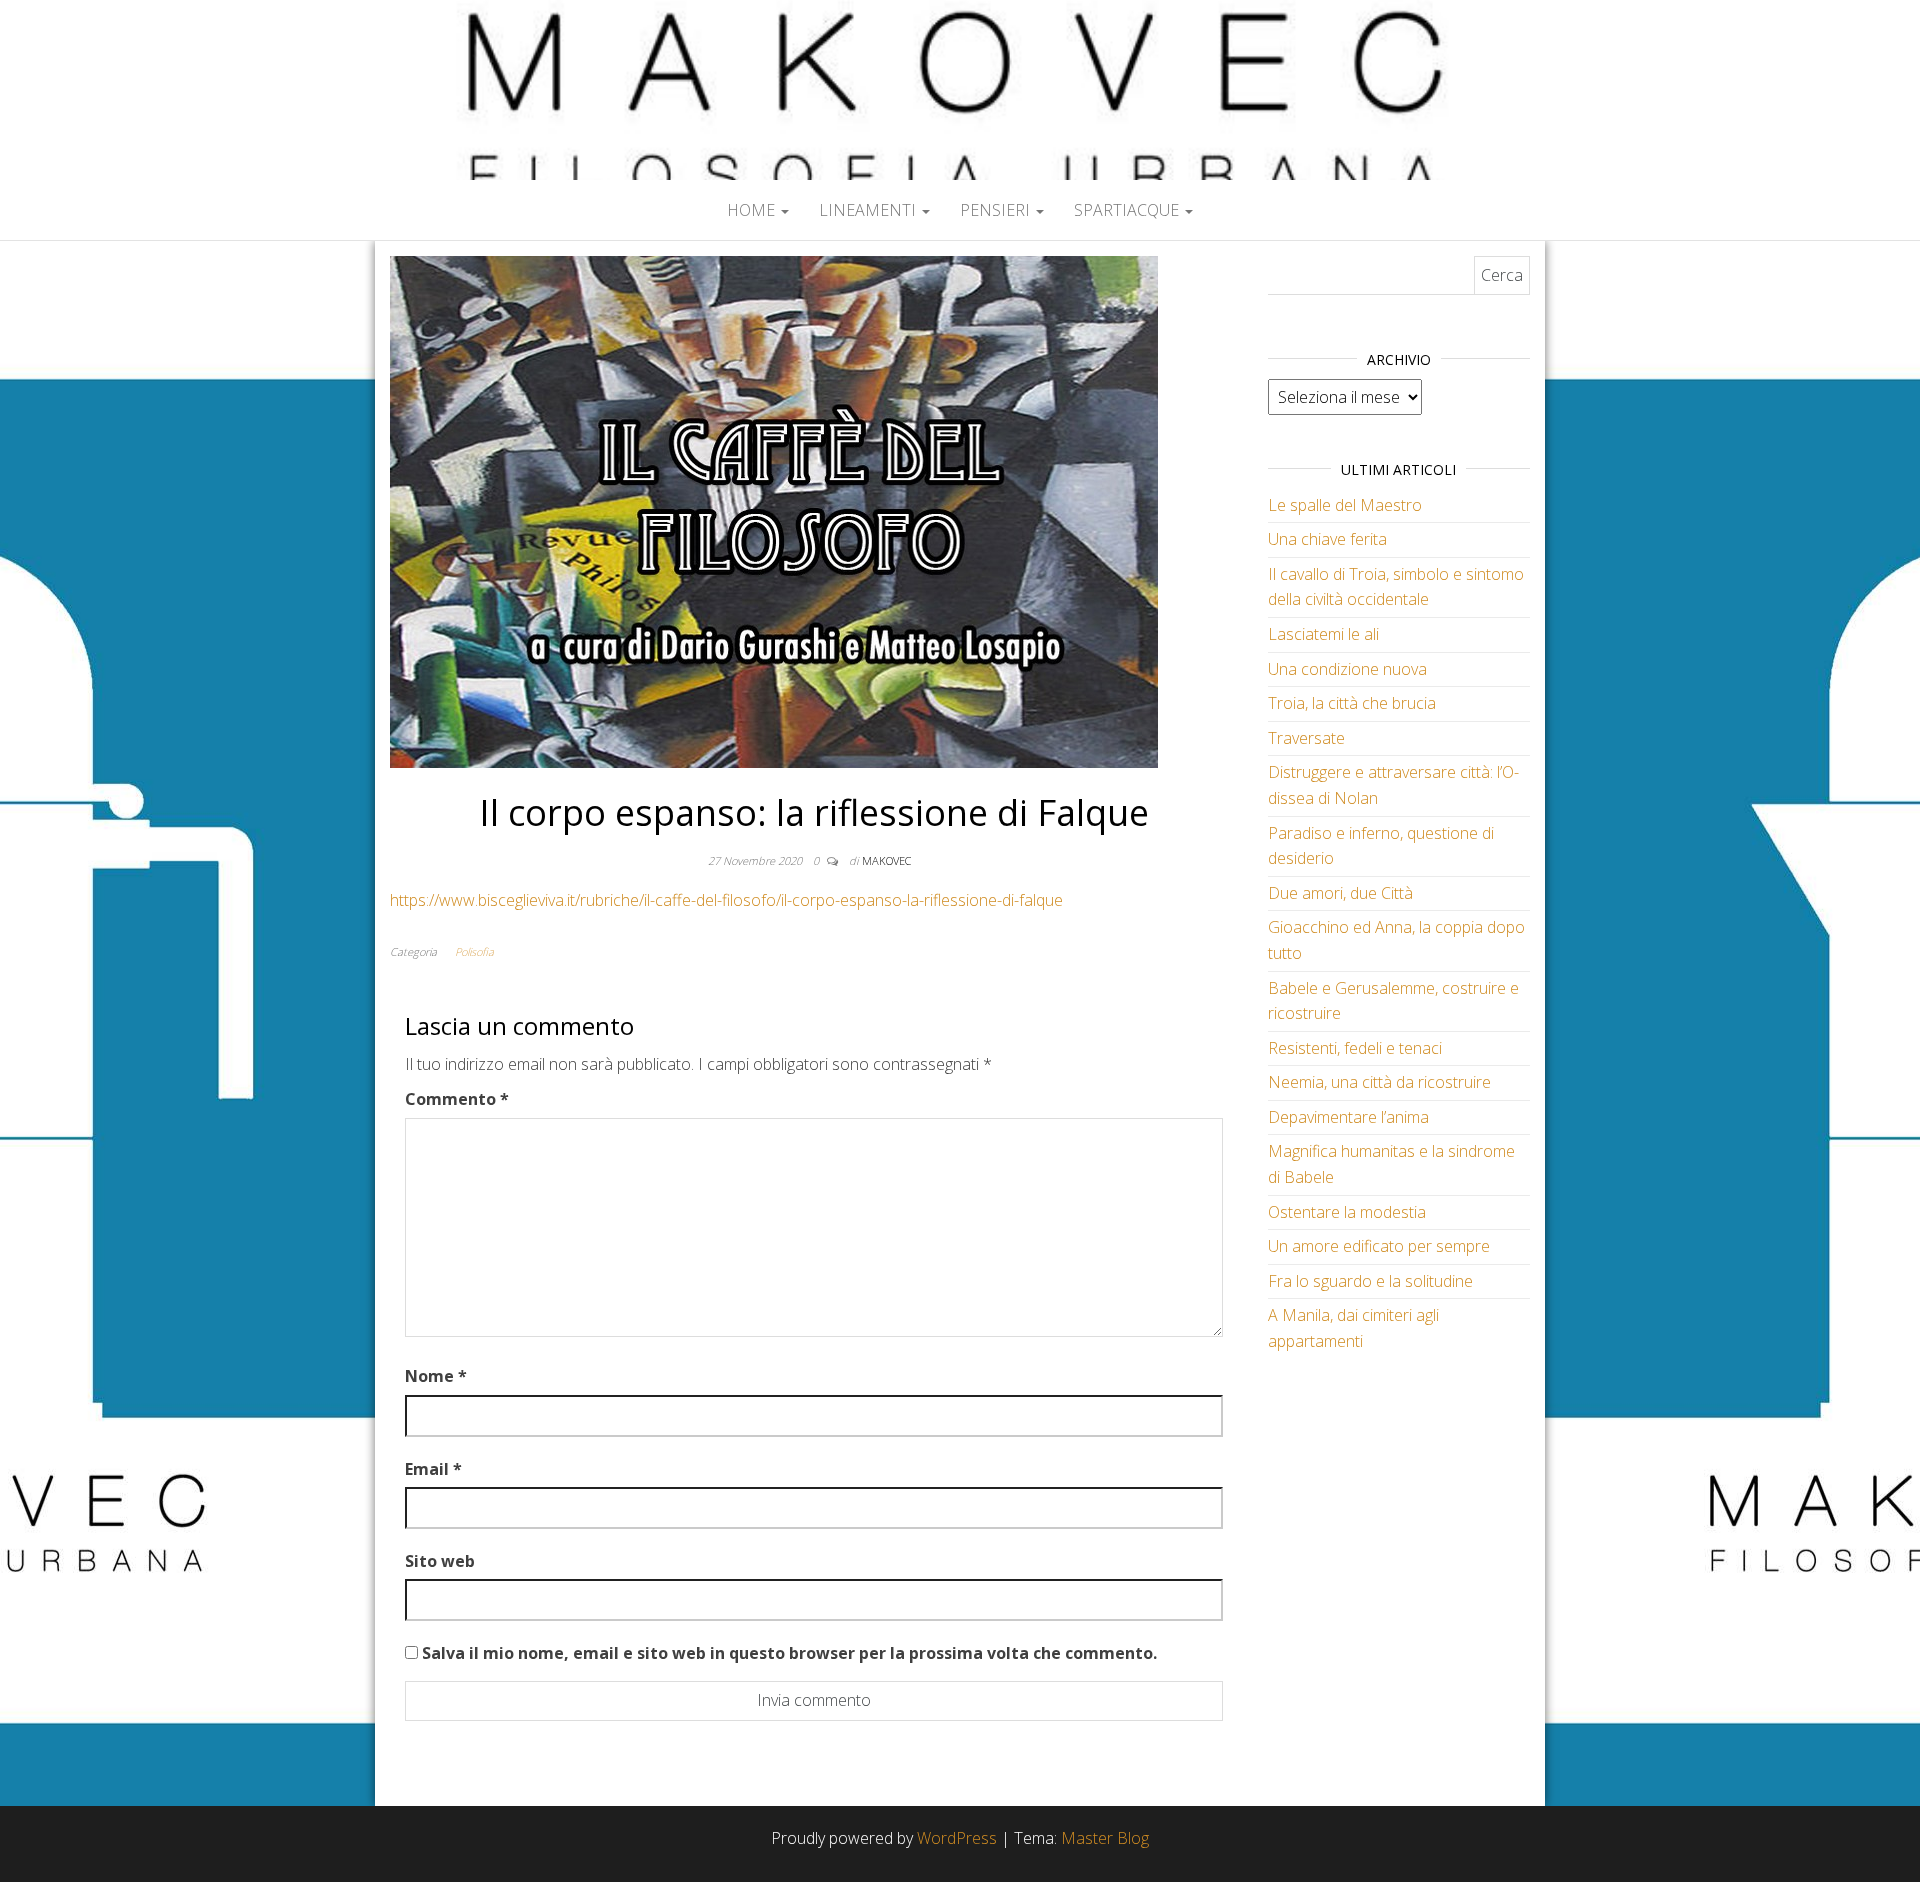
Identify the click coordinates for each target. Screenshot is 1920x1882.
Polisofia (474, 951)
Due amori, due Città (1340, 893)
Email (433, 1469)
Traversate (1306, 738)
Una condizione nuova (1347, 669)
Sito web (440, 1561)
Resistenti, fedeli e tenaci (1355, 1048)
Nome (436, 1376)
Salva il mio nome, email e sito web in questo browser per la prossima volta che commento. (789, 1653)
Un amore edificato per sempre (1379, 1246)
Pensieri (997, 210)
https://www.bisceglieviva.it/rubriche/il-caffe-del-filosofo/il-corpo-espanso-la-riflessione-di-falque (726, 900)
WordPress (957, 1838)
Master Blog (1105, 1838)
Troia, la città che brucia (1352, 703)
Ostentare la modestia (1347, 1212)
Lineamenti (869, 210)
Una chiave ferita (1327, 539)
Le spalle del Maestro (1345, 505)
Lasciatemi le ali (1323, 634)
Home (753, 210)
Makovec (886, 860)
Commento (457, 1099)
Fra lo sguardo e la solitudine (1370, 1281)
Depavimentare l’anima (1348, 1117)
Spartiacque (1128, 210)
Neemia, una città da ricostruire (1379, 1082)
